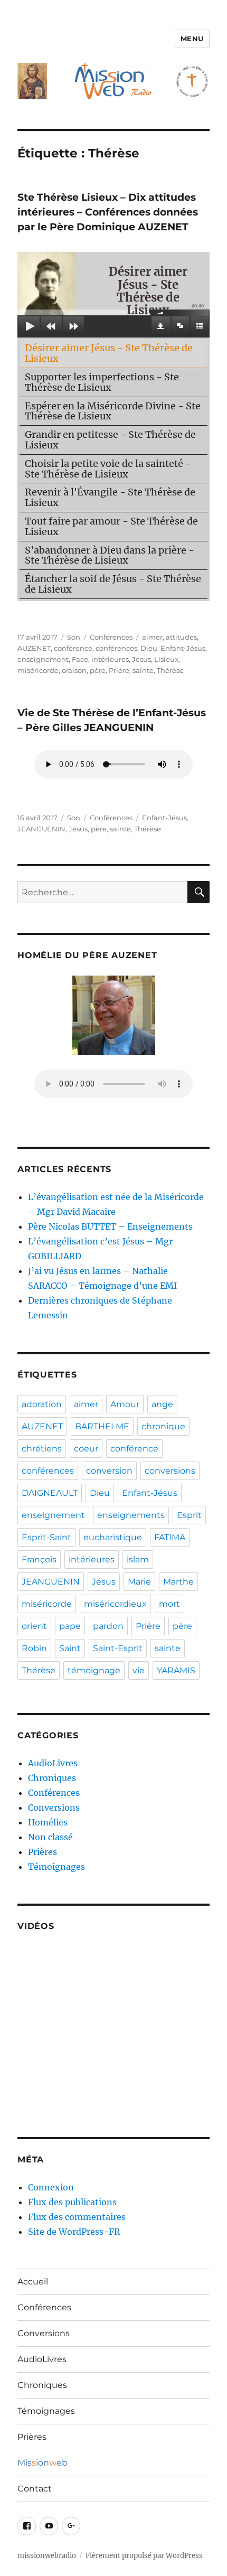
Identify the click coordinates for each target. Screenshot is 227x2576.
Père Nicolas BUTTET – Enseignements (110, 1226)
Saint (70, 1648)
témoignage (94, 1670)
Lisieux (166, 659)
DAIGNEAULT (50, 1493)
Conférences (111, 637)
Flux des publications (72, 2202)
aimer (152, 637)
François (39, 1559)
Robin (34, 1648)
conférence (73, 648)
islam (138, 1559)
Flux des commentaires (77, 2217)
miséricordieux (115, 1604)
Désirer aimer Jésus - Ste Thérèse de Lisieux (109, 353)
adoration (42, 1404)
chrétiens (42, 1449)
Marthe (178, 1582)
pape (70, 1626)
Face (80, 659)
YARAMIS (176, 1670)
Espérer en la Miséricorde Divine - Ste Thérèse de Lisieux (113, 411)
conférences (116, 648)
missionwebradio (47, 2556)
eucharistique (113, 1537)
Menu (192, 39)
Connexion (51, 2187)
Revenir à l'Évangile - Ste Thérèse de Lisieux (110, 497)
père (98, 670)
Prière (119, 670)
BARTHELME (102, 1426)
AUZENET (34, 648)
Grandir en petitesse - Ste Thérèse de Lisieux (110, 440)
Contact (35, 2489)
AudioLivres (53, 1763)
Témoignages (56, 1867)
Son (74, 637)
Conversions (54, 1807)
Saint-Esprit (118, 1648)
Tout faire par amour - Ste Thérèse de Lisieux (111, 526)
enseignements (131, 1515)
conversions (170, 1471)
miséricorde (38, 670)
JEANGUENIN (41, 829)
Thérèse (170, 670)
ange (162, 1404)
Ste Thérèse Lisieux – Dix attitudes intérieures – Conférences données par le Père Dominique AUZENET (108, 212)
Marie (139, 1582)
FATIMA (170, 1537)
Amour (125, 1404)
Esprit (189, 1515)
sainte (143, 670)
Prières (42, 1852)
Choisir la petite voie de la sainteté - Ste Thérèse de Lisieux (108, 469)
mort (169, 1604)
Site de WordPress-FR (74, 2232)
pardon (108, 1626)
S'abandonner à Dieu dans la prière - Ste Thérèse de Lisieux (110, 555)
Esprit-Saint (46, 1537)
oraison (74, 670)
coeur (86, 1449)
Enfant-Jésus (183, 648)
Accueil (33, 2282)
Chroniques (52, 1778)
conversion (109, 1471)
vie (139, 1670)
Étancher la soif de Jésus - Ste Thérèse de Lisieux (113, 584)
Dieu (149, 648)
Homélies (48, 1822)
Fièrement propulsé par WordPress (144, 2556)
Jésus (141, 659)
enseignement (43, 659)
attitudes (181, 637)
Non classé (50, 1837)
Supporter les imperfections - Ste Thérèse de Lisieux (102, 382)
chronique (163, 1426)
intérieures (110, 659)
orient (34, 1626)
